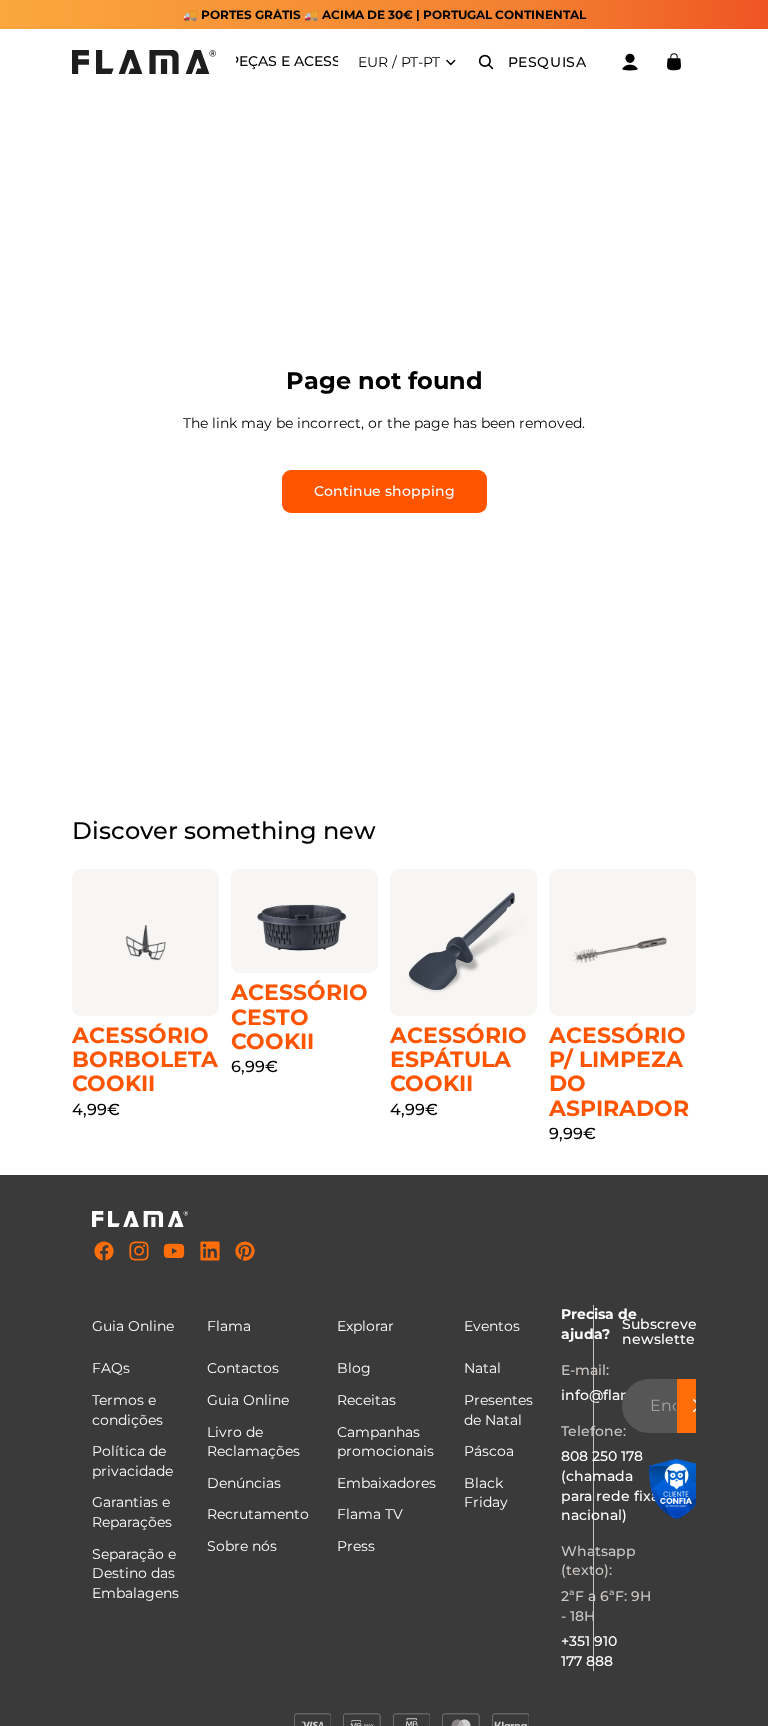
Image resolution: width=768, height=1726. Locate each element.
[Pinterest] (245, 1252)
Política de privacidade (132, 1462)
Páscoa (489, 1452)
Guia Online (248, 1400)
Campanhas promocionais (385, 1442)
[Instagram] (139, 1252)
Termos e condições (127, 1410)
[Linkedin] (210, 1252)
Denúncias (244, 1483)
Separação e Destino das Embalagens (135, 1573)
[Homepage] (144, 62)
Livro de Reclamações (253, 1442)
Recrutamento (258, 1515)
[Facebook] (104, 1252)
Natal (482, 1369)
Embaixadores (386, 1483)
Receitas (366, 1400)
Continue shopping (384, 491)
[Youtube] (174, 1252)
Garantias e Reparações (132, 1513)
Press (356, 1546)
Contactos (243, 1369)
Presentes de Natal (498, 1410)
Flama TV (370, 1515)
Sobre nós (242, 1546)
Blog (354, 1369)
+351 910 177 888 (589, 1652)
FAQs (111, 1369)
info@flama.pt (611, 1396)
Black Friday (486, 1493)
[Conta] (630, 62)
